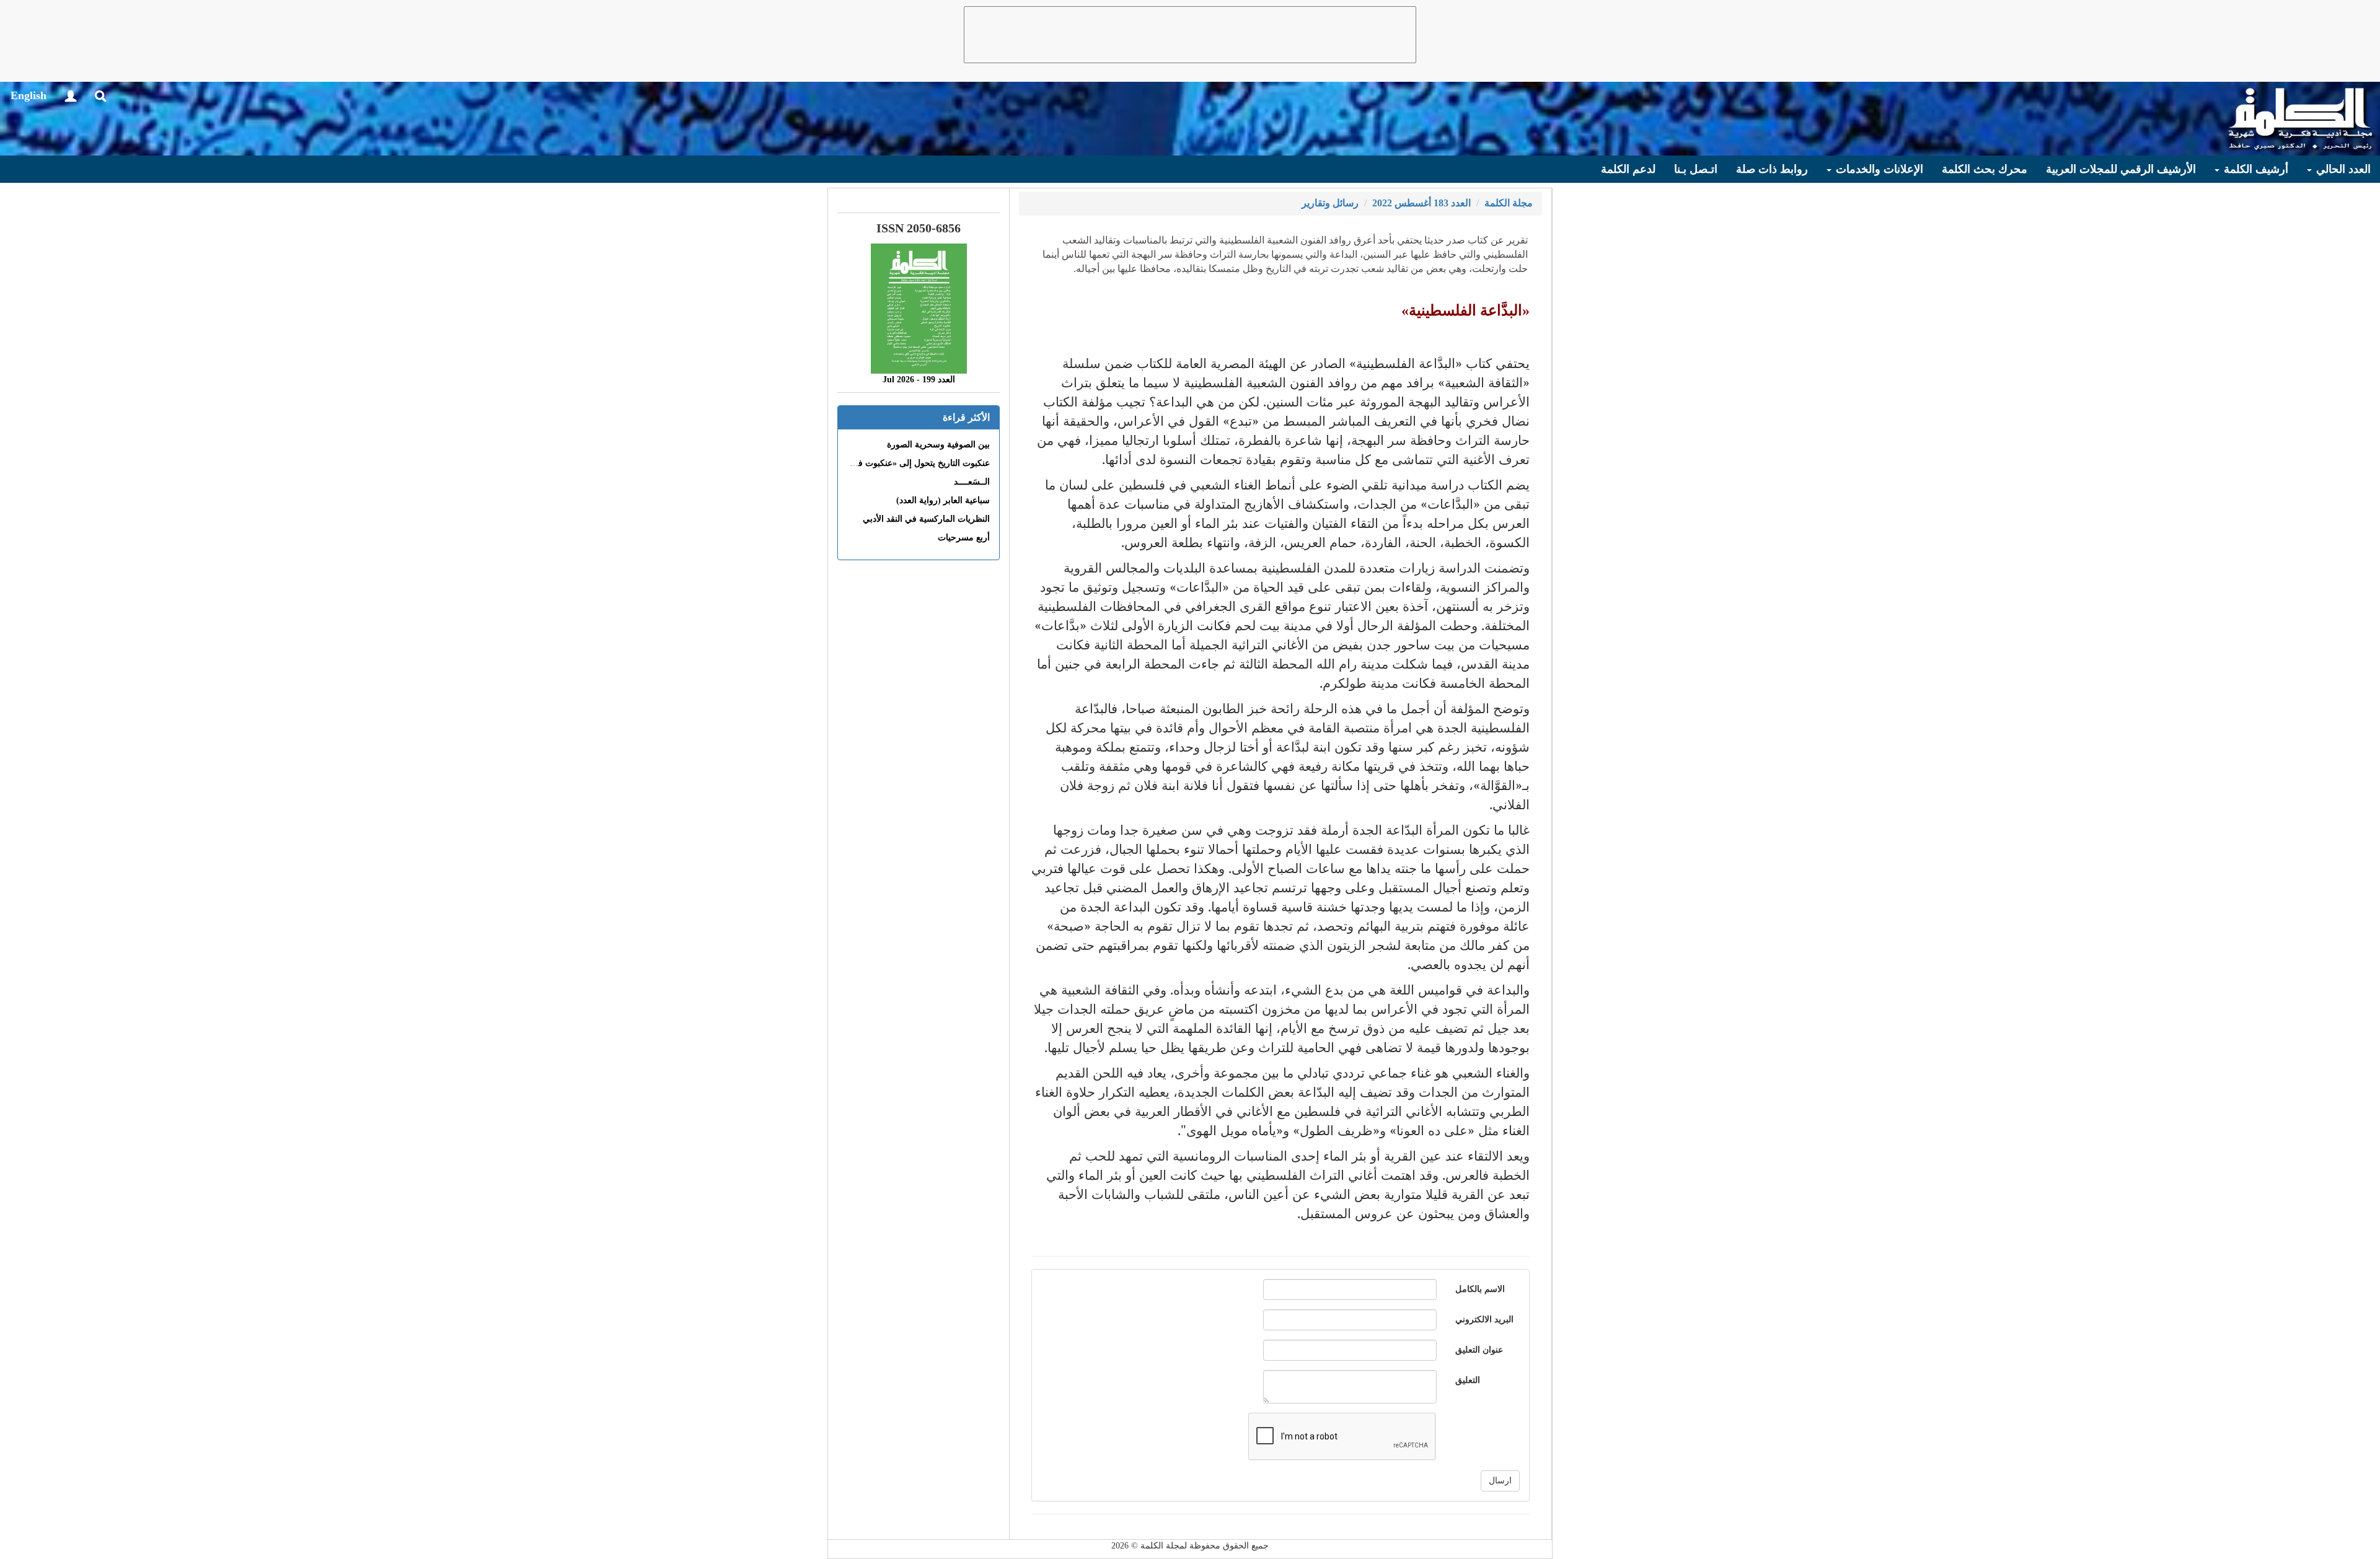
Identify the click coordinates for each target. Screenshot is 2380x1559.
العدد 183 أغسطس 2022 (1421, 203)
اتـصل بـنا (1696, 169)
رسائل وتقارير (1330, 203)
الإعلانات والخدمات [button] (1878, 169)
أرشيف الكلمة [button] (2254, 169)
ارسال (1500, 1481)
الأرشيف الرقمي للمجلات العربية (2121, 169)
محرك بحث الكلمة (1985, 169)
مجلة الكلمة (1509, 203)
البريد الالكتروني (1484, 1320)
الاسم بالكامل (1480, 1289)
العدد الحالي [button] (2342, 169)
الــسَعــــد (972, 482)
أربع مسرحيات (964, 538)
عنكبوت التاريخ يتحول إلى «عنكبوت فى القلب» (906, 463)
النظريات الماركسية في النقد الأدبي (926, 519)
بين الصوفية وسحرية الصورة (938, 445)
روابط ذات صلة (1772, 169)
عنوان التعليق (1479, 1350)
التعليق (1468, 1380)
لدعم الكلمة (1628, 169)
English (29, 95)
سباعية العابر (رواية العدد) (943, 500)
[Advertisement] (1190, 35)
